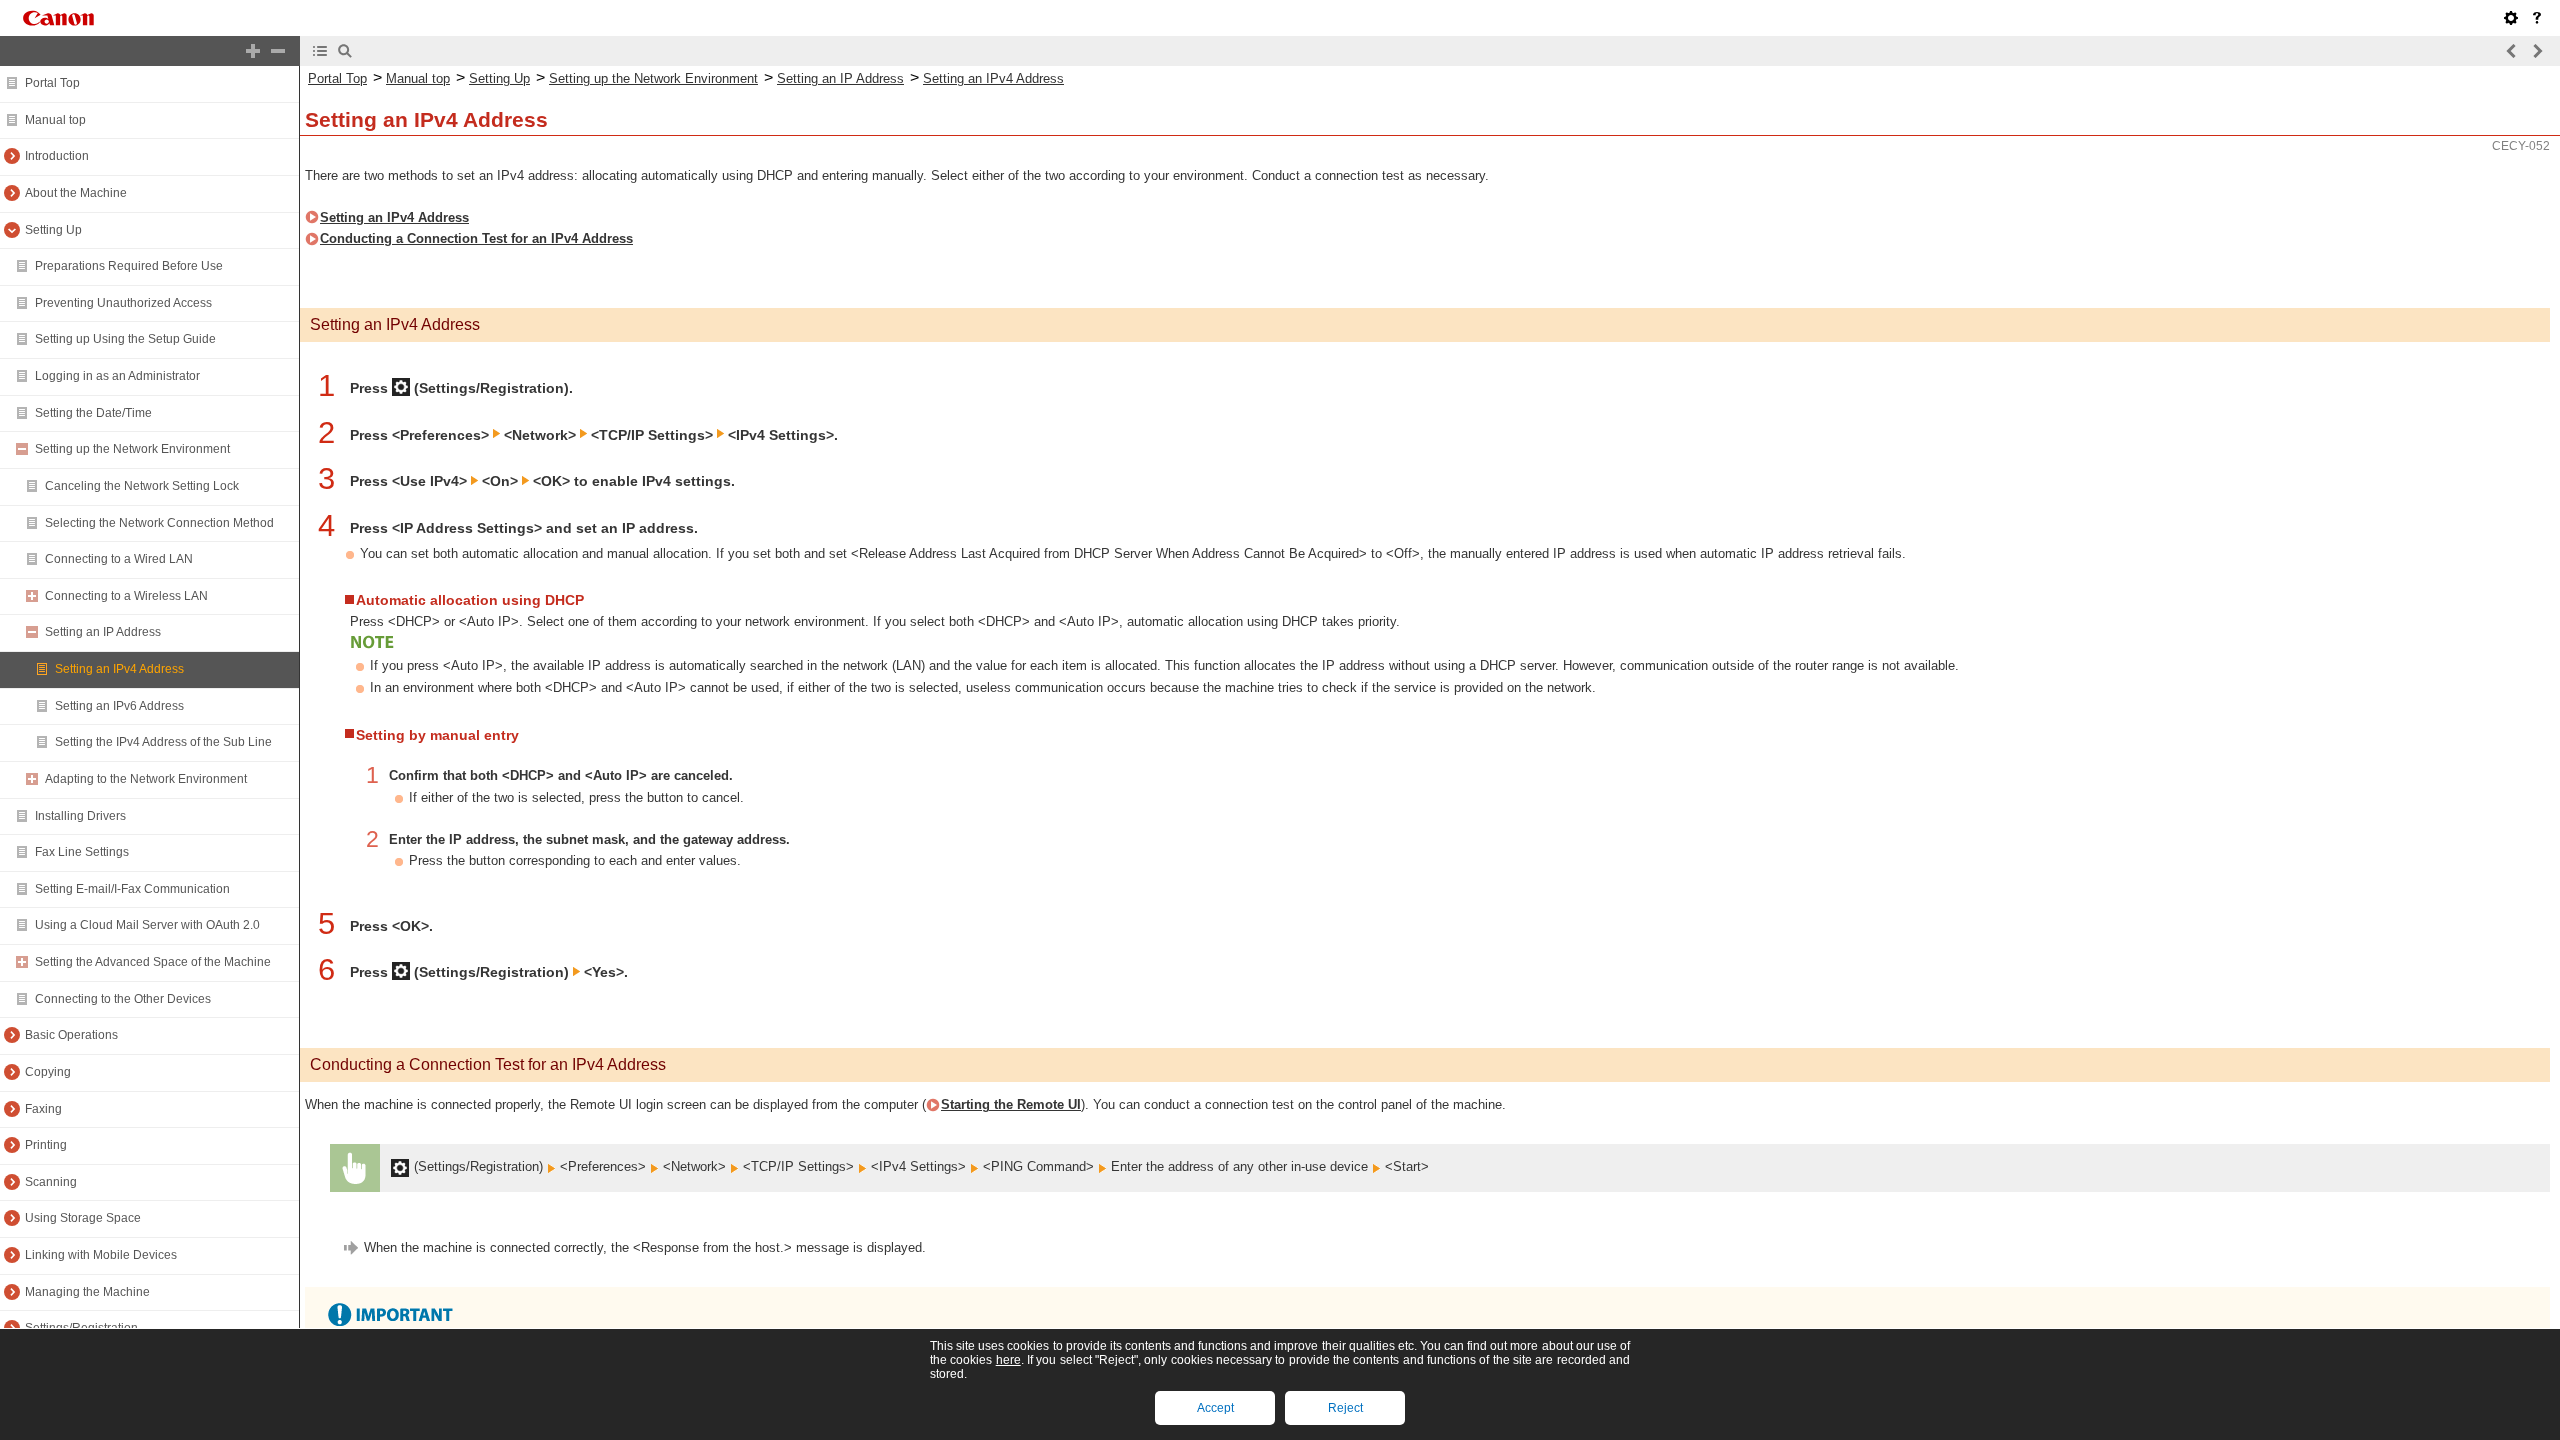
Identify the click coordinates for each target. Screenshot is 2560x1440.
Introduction (57, 156)
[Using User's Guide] (2537, 18)
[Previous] (2512, 51)
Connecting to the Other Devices (123, 999)
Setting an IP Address (103, 632)
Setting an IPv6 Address (119, 706)
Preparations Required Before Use (129, 266)
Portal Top (52, 83)
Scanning (51, 1182)
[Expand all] (253, 51)
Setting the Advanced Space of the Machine (153, 962)
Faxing (43, 1109)
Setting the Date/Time (93, 413)
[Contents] (320, 51)
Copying (48, 1072)
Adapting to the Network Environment (146, 779)
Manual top (55, 120)
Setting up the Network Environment (132, 449)
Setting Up (53, 230)
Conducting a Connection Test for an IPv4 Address (476, 238)
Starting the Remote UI (1011, 1104)
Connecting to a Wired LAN (119, 559)
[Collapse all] (278, 51)
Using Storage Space (83, 1218)
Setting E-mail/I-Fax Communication (132, 889)
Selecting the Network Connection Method (159, 523)
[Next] (2537, 51)
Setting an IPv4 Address (119, 669)
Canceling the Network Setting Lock (142, 486)
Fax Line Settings (82, 852)
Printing (46, 1145)
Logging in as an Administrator (117, 376)
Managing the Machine (87, 1292)
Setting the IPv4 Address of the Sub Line (163, 742)
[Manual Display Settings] (2511, 18)
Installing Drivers (80, 816)
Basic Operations (71, 1035)
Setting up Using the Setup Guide (125, 339)
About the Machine (76, 193)
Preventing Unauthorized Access (123, 303)
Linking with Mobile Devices (101, 1255)
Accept (1215, 1408)
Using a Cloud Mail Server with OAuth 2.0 (147, 925)
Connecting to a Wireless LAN (126, 596)
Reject (1345, 1408)
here (1008, 1360)
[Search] (345, 51)
